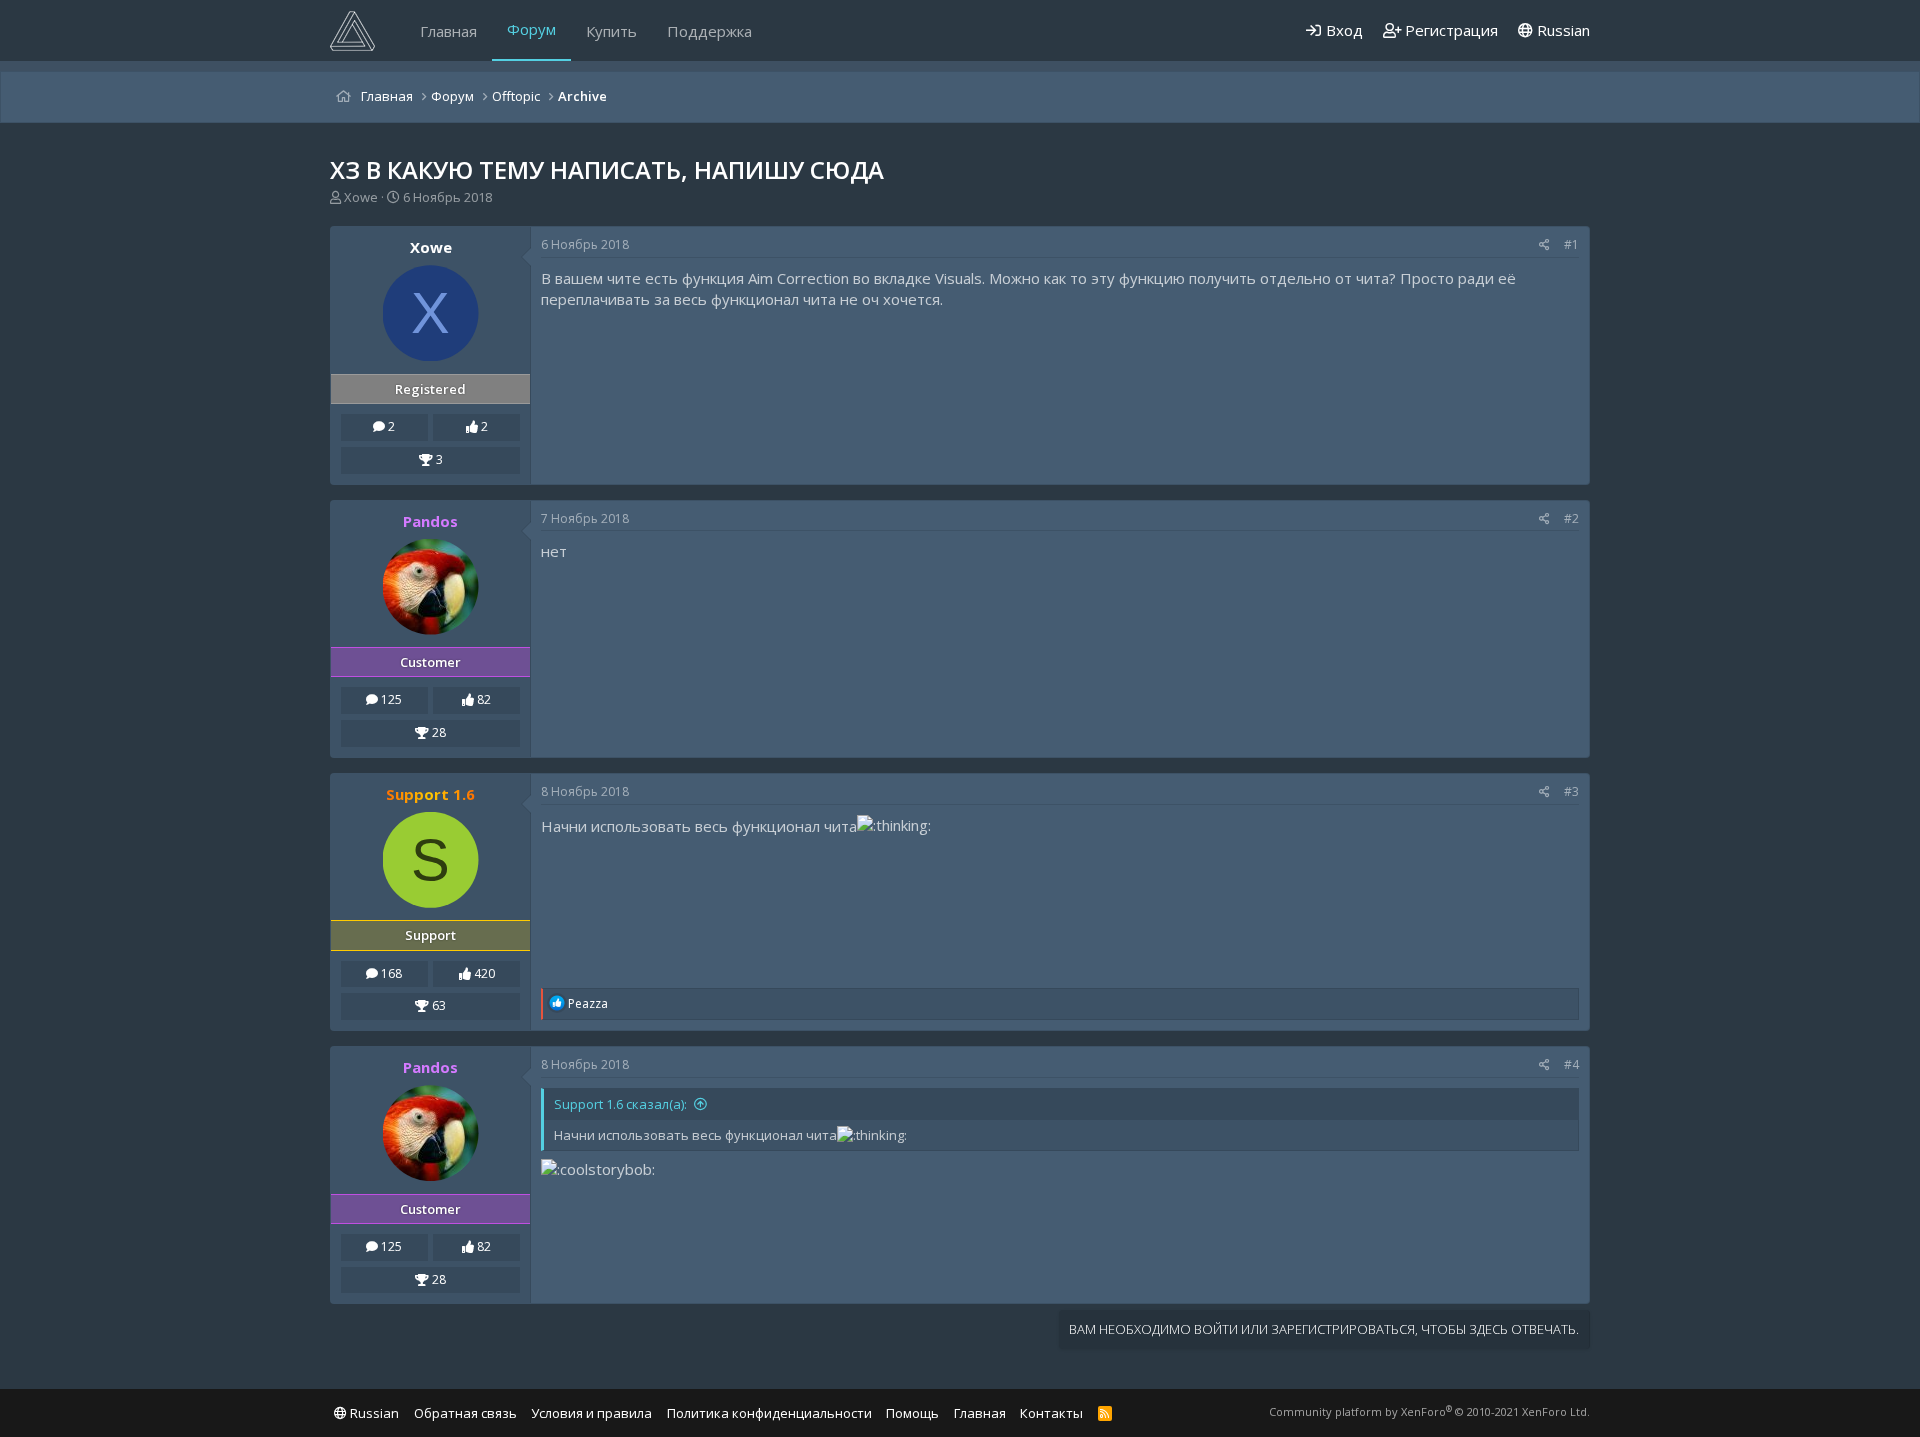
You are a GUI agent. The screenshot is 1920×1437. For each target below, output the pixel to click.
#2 (1571, 518)
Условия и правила (591, 1413)
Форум (531, 29)
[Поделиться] (1544, 245)
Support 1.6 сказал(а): (620, 1104)
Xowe (361, 197)
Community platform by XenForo (1429, 1411)
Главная (448, 31)
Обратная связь (465, 1413)
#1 (1571, 244)
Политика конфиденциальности (769, 1413)
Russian (1561, 30)
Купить (611, 31)
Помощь (912, 1413)
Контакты (1051, 1413)
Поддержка (709, 31)
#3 (1571, 791)
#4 (1571, 1064)
